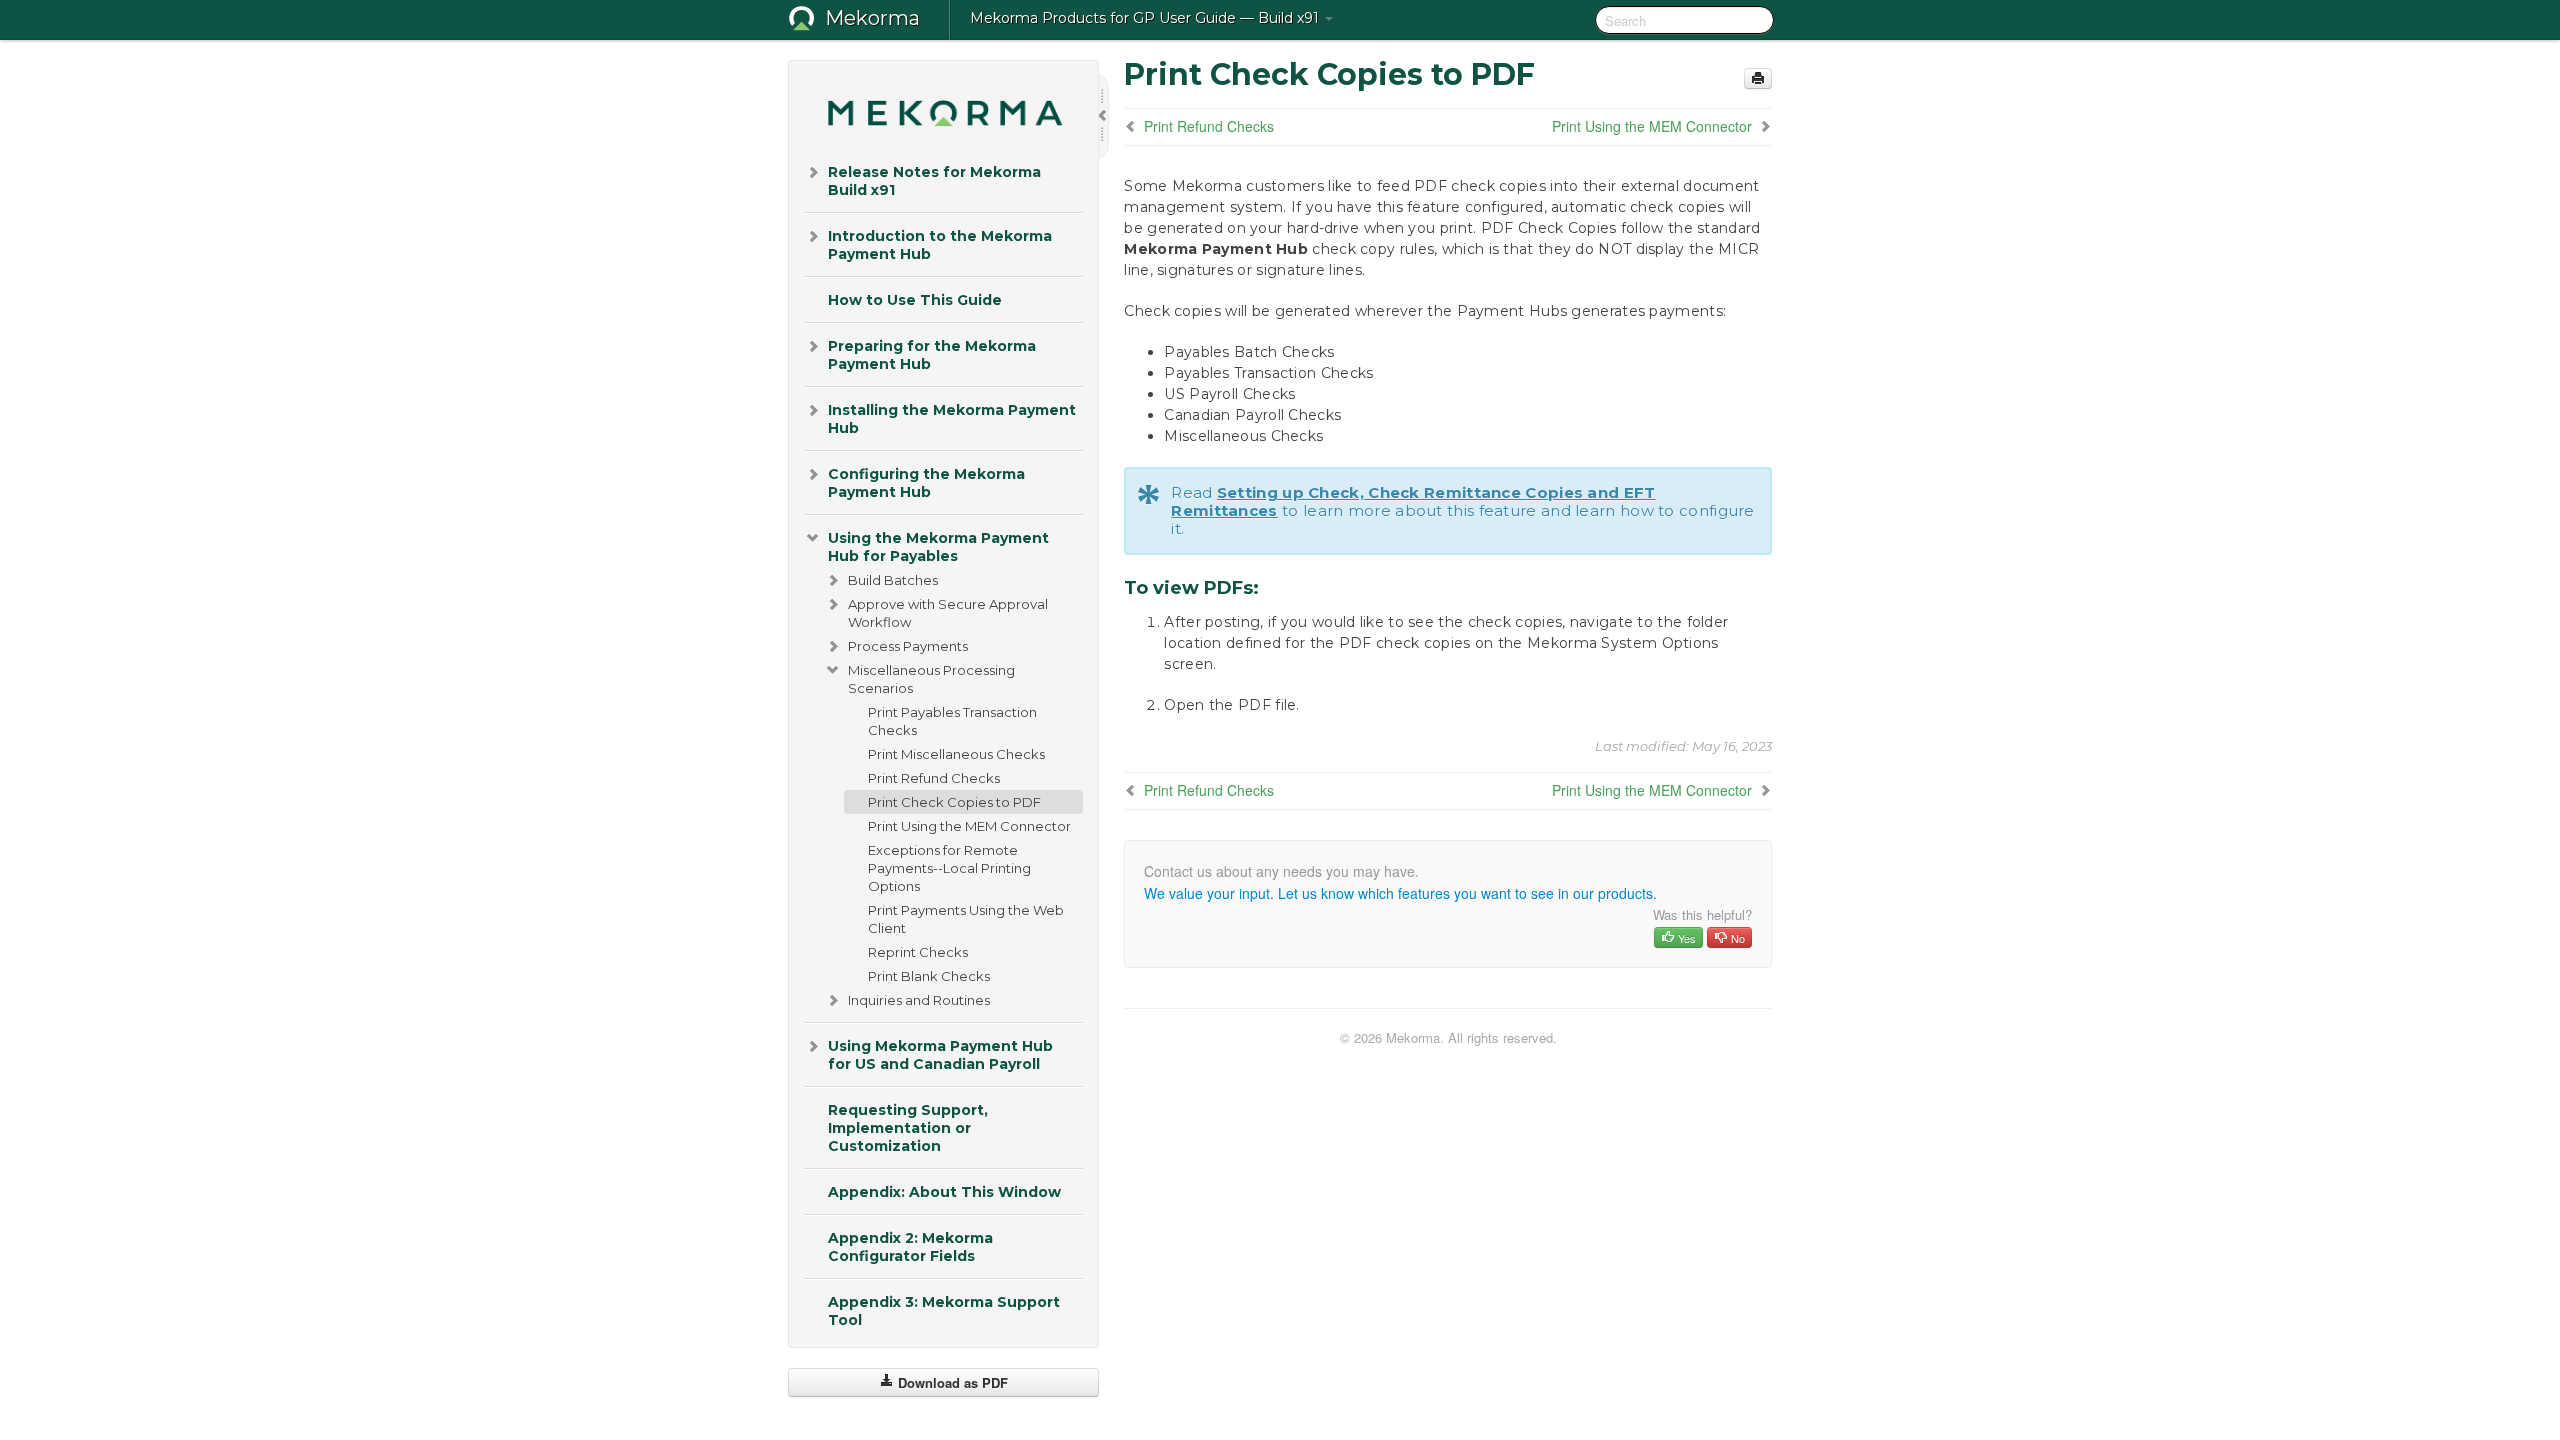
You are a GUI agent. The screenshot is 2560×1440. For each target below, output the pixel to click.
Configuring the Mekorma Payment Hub (926, 483)
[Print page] (1758, 78)
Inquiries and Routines (919, 1000)
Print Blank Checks (929, 976)
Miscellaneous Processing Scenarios (931, 679)
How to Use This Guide (915, 300)
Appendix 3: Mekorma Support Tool (944, 1311)
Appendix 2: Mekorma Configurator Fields (910, 1247)
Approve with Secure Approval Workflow (948, 613)
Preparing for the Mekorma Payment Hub (932, 355)
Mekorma (872, 18)
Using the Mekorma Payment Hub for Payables (938, 547)
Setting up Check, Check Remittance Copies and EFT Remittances (1413, 501)
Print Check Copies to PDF (954, 802)
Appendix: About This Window (944, 1192)
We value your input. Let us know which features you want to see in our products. (1400, 893)
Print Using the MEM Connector (969, 826)
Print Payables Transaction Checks (952, 721)
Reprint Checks (918, 952)
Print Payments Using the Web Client (966, 919)
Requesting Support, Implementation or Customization (908, 1128)
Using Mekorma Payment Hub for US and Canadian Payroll (940, 1055)
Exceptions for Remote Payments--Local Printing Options (949, 868)
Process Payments (908, 646)
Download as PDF (951, 1382)
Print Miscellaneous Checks (956, 754)
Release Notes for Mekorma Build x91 (934, 181)
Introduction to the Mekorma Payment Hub (940, 245)
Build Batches (893, 580)
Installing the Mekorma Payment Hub (952, 419)
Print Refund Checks (934, 778)
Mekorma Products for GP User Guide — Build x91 (1146, 18)
